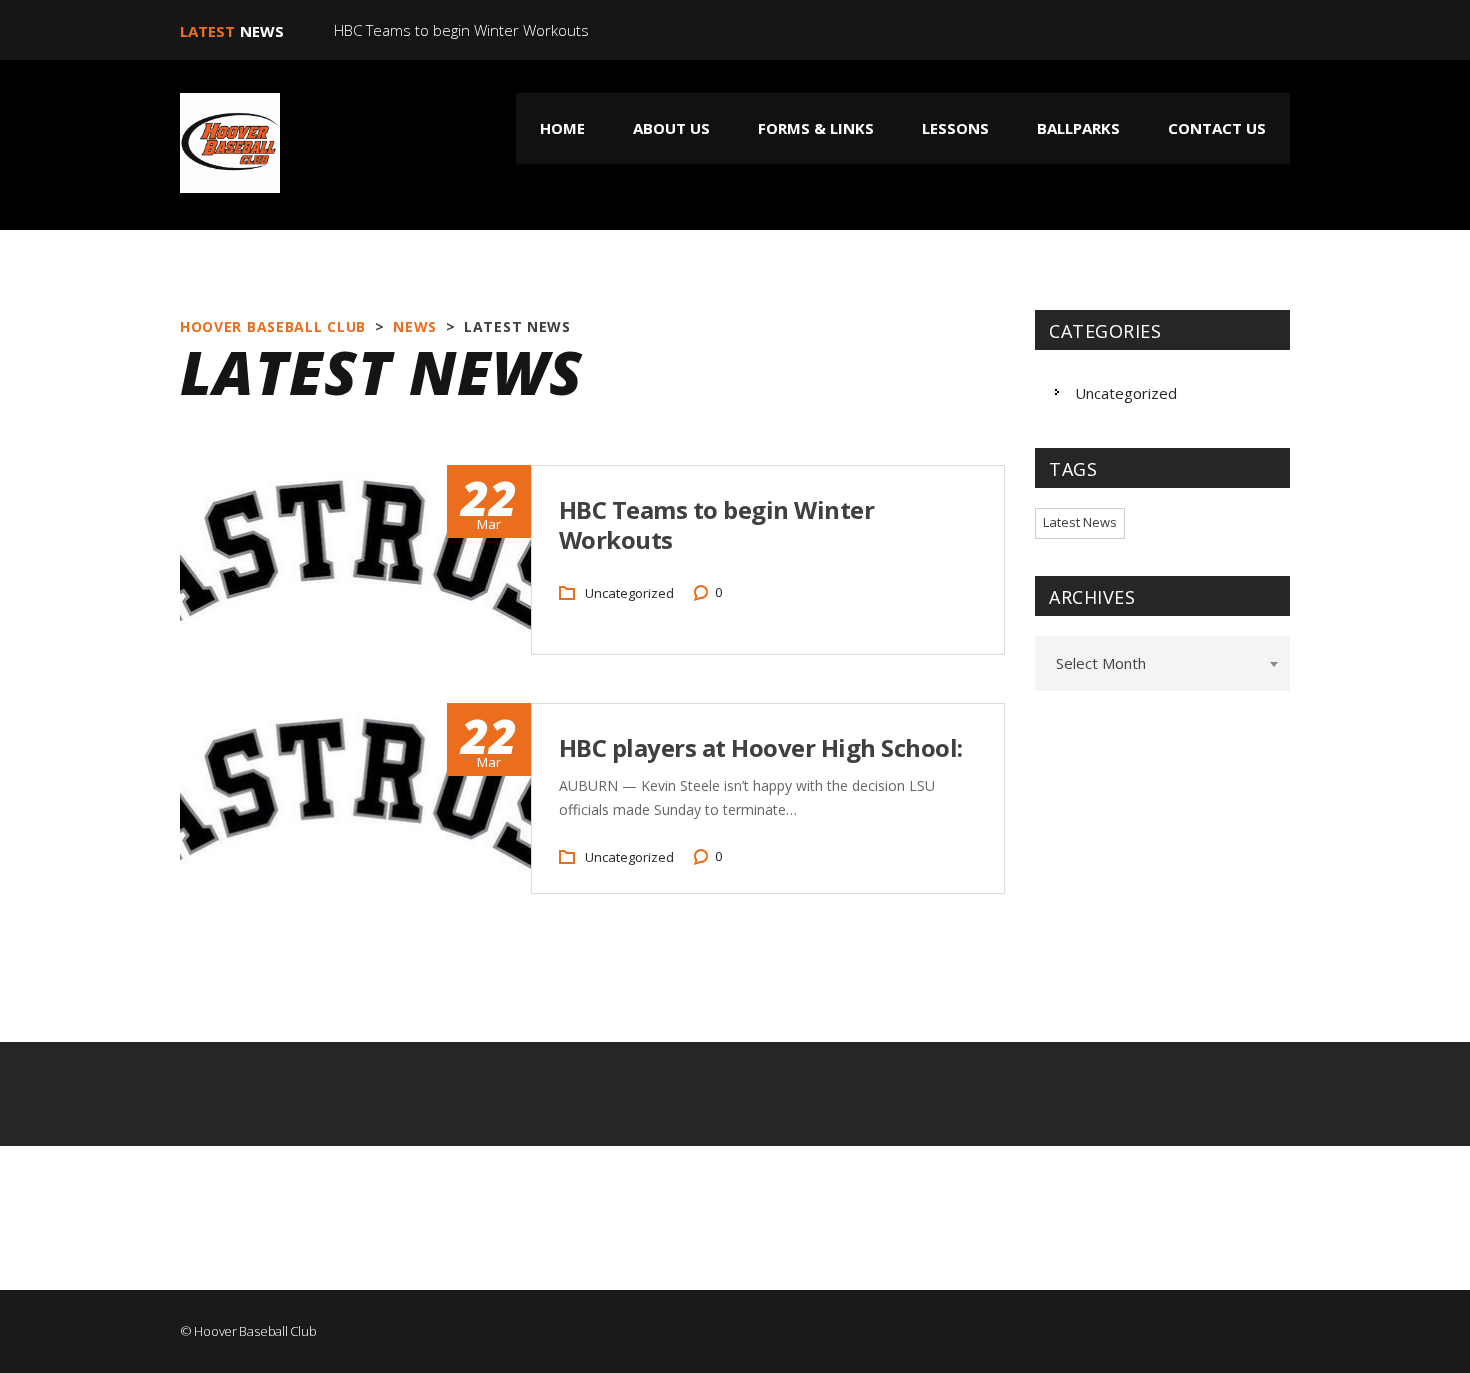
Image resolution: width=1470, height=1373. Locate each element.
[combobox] (1162, 663)
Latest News (1080, 522)
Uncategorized (629, 593)
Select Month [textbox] (1101, 663)
